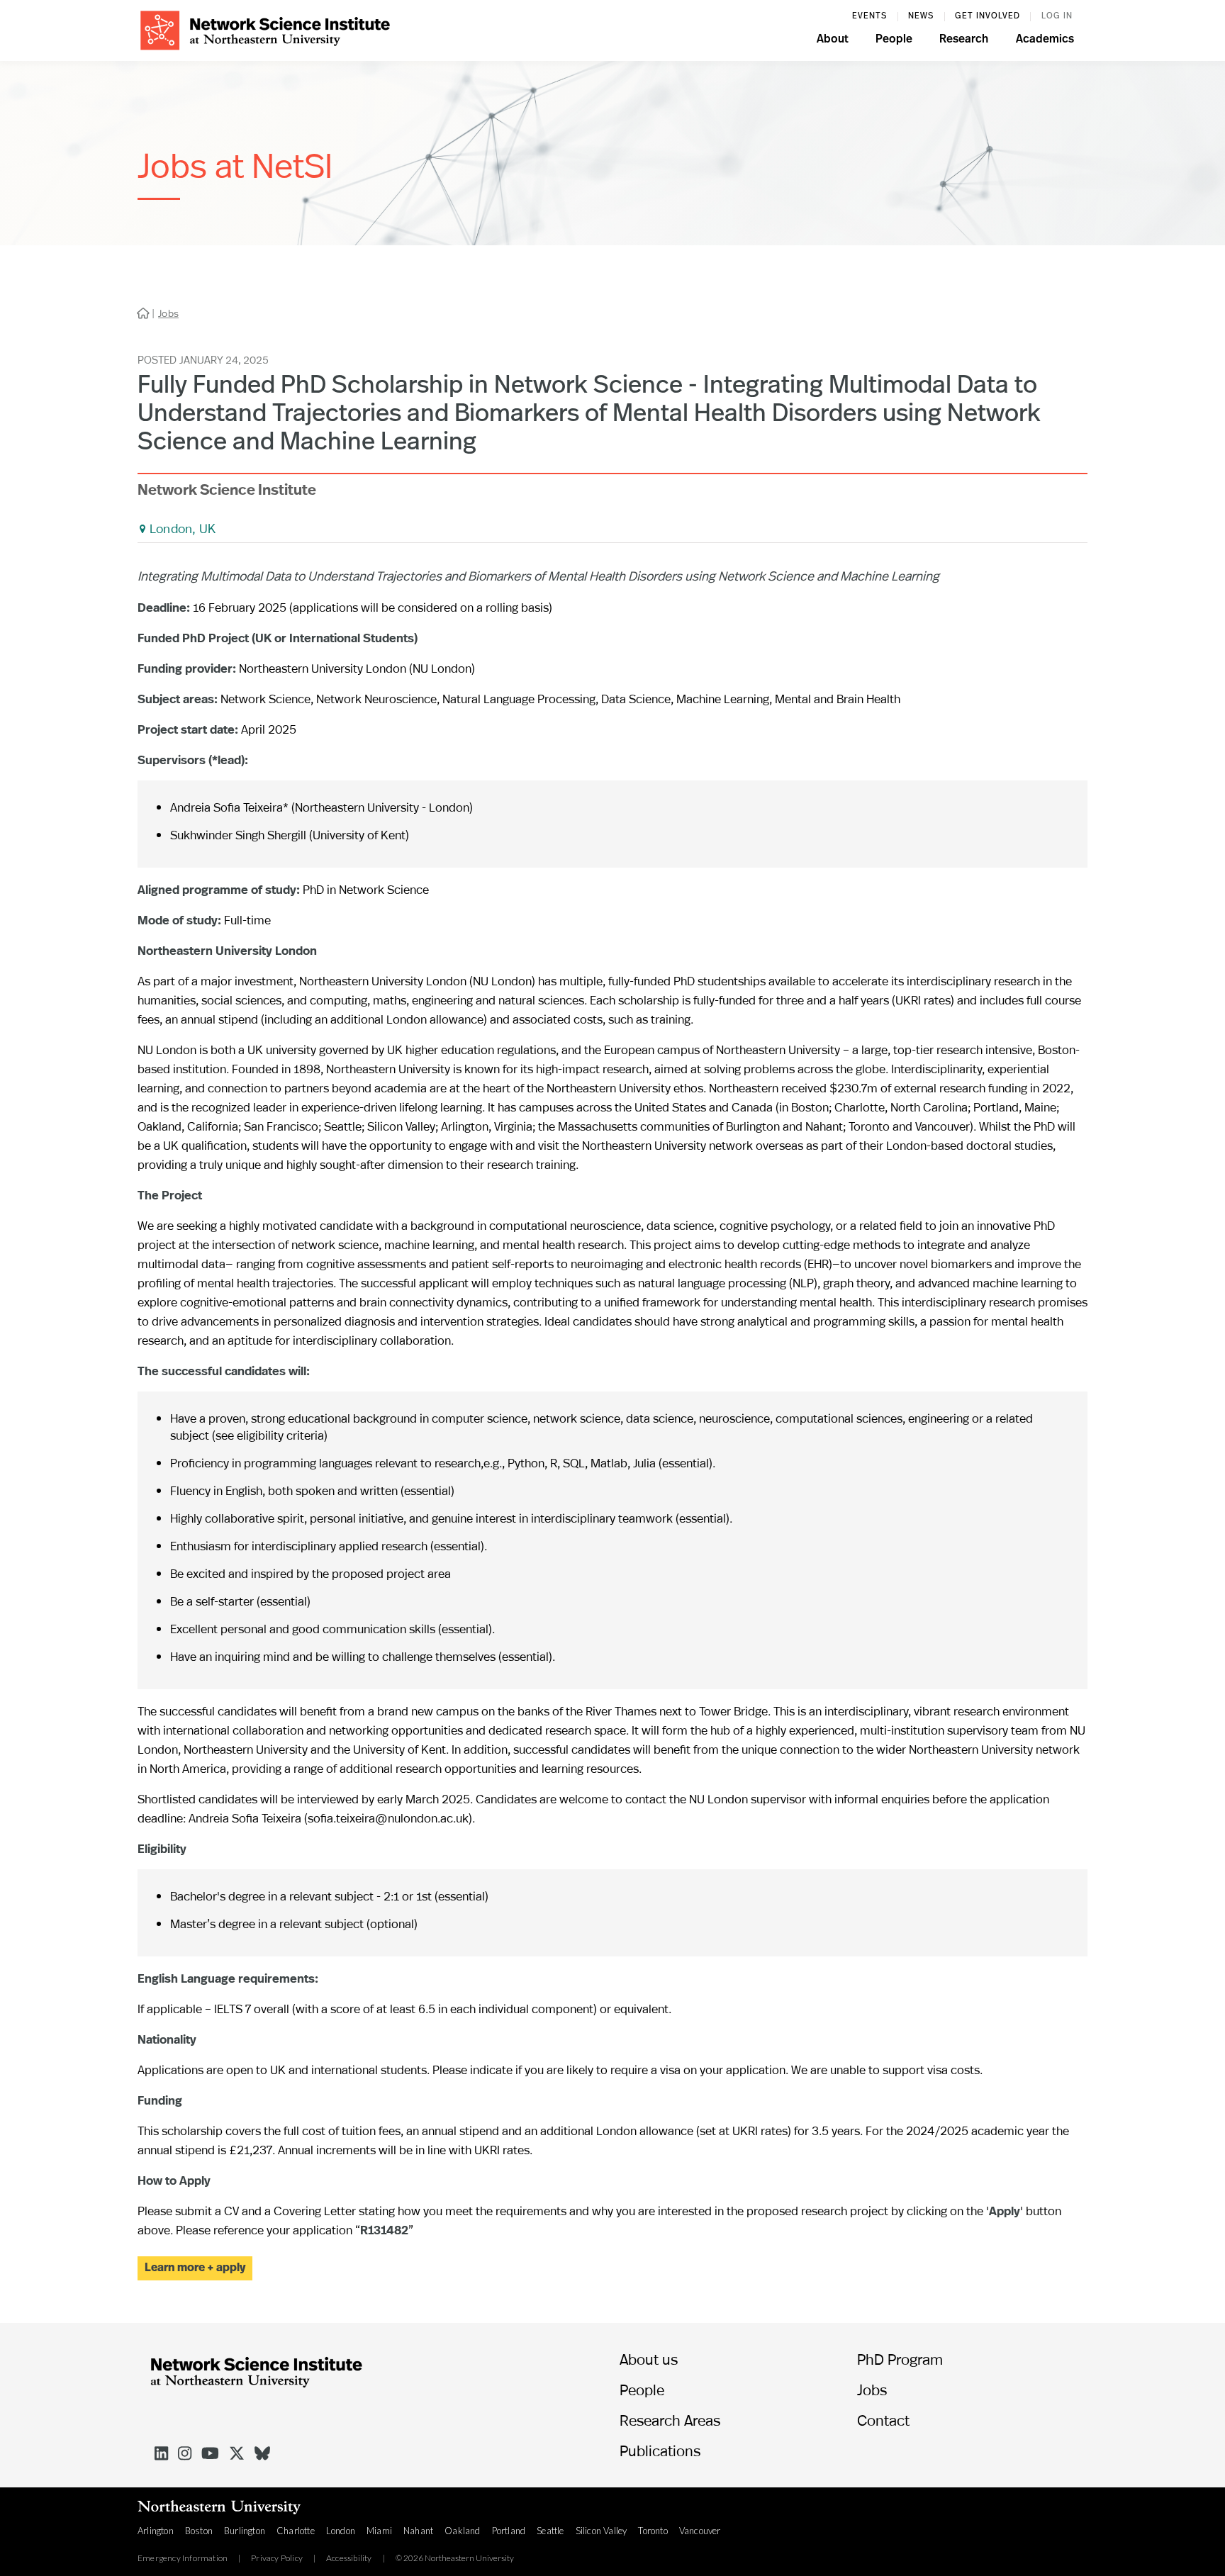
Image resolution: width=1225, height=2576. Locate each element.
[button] (833, 41)
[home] (265, 29)
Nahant (418, 2531)
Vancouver (700, 2531)
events (869, 16)
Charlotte (296, 2531)
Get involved (988, 16)
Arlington (156, 2531)
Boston (199, 2531)
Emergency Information (183, 2558)
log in (1057, 16)
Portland (509, 2531)
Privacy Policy (277, 2558)
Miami (379, 2531)
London (341, 2531)
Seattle (550, 2531)
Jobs (168, 313)
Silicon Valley (602, 2531)
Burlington (245, 2531)
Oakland (462, 2531)
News (921, 16)
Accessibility (349, 2558)
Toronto (653, 2531)
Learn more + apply (195, 2268)
